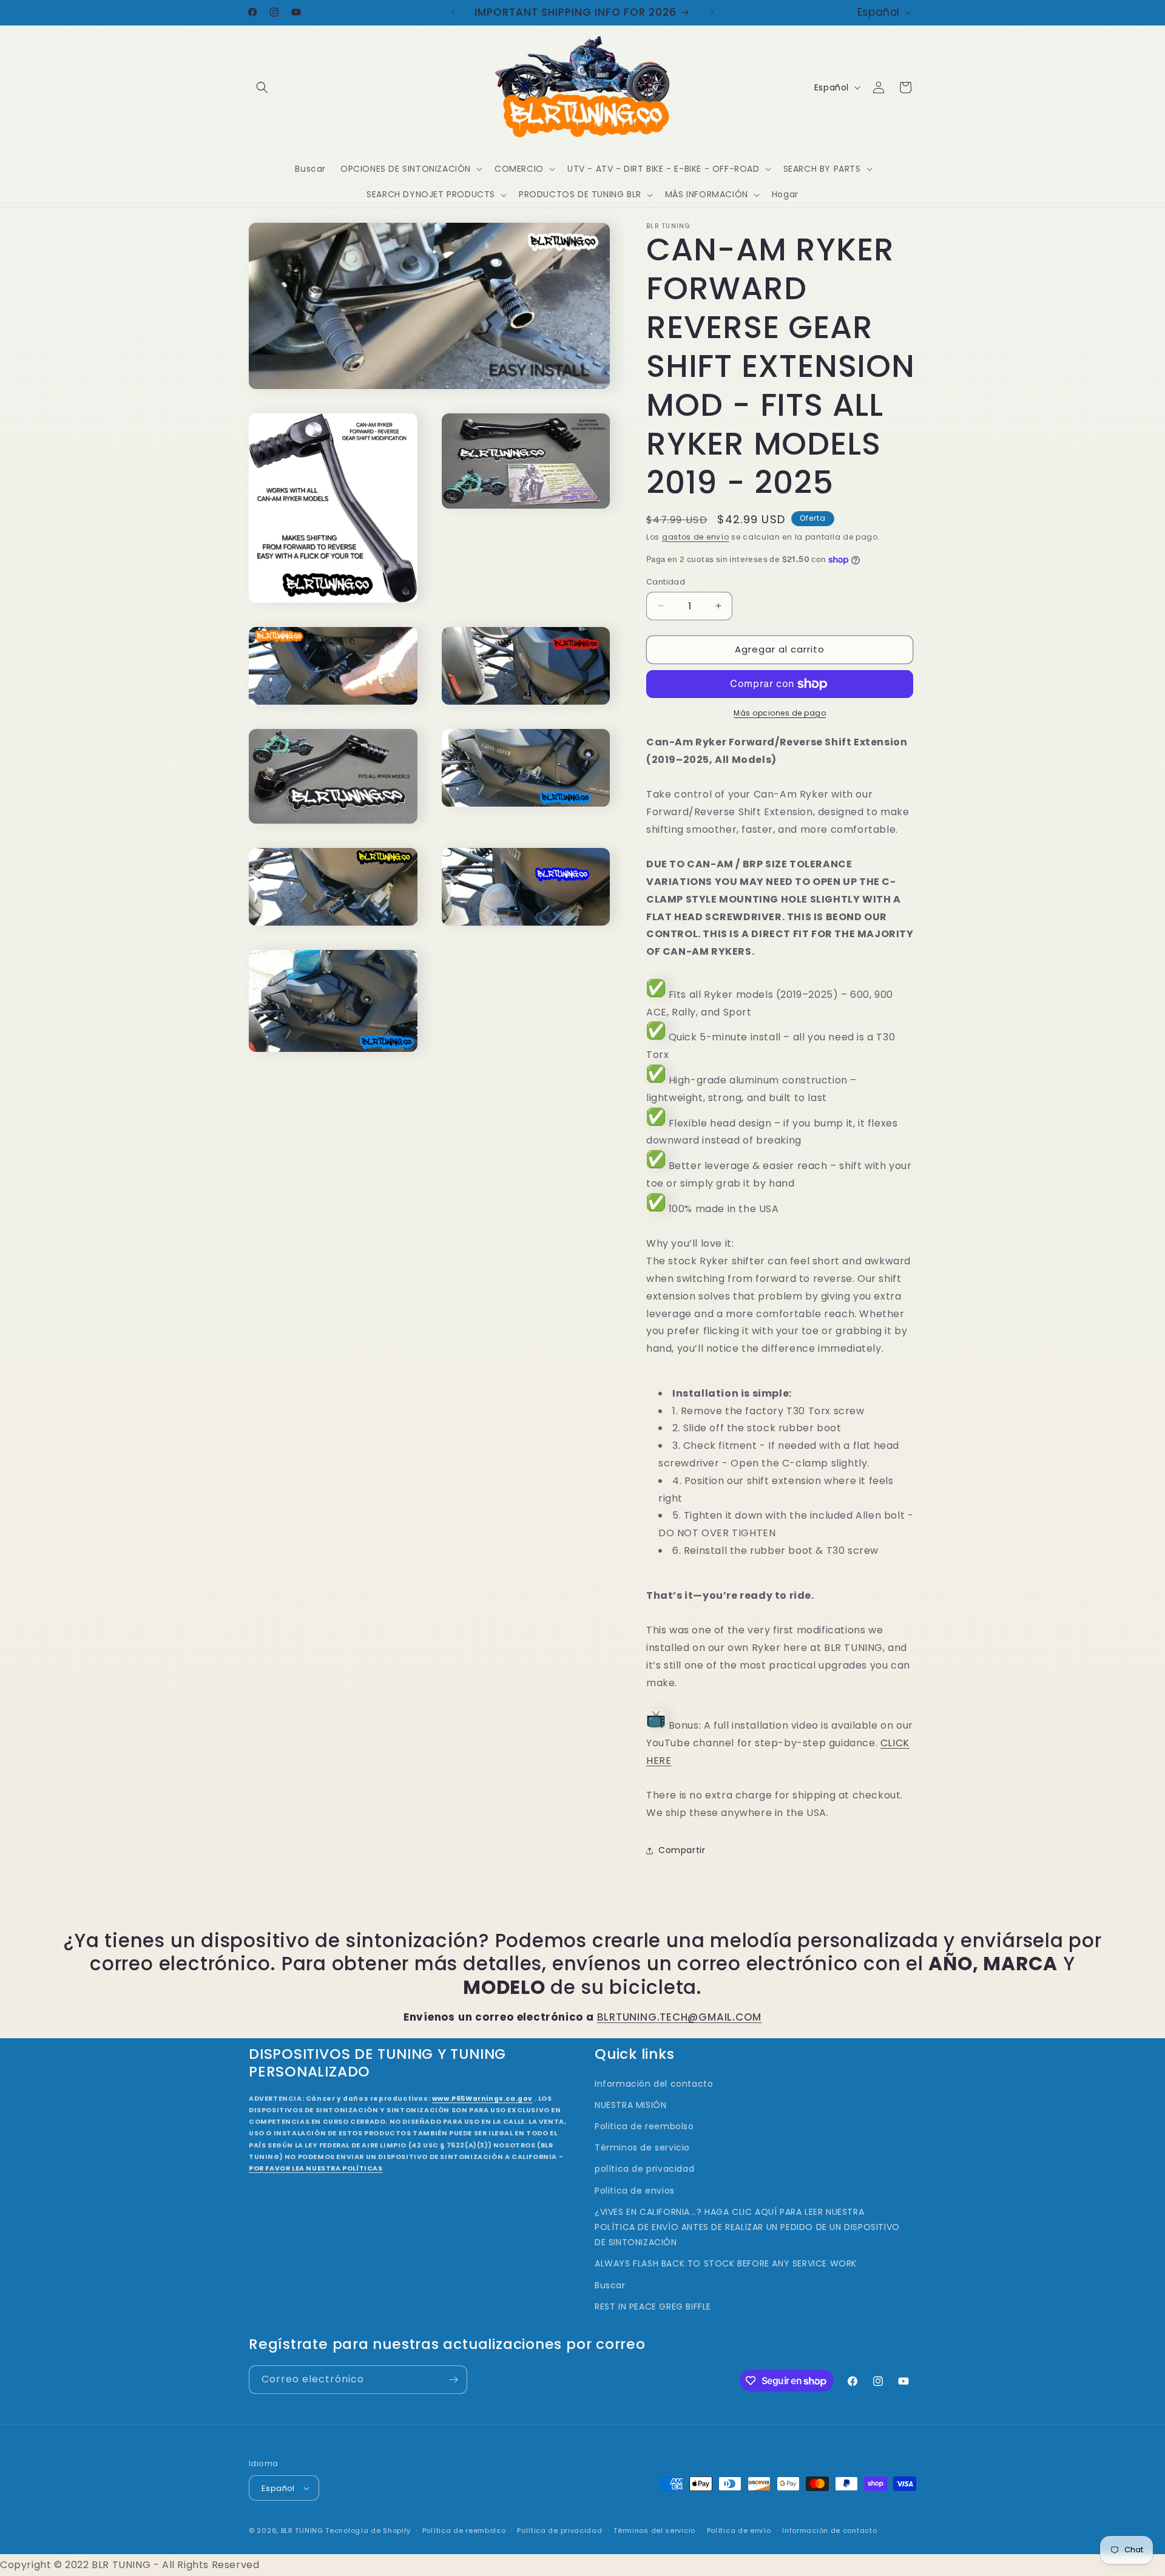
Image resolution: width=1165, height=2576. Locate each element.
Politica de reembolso (644, 2126)
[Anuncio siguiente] (712, 12)
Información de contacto (829, 2530)
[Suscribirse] (453, 2380)
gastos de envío (696, 537)
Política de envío (739, 2530)
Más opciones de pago (780, 713)
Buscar (610, 2285)
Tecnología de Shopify (368, 2530)
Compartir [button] (682, 1850)
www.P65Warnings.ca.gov (482, 2099)
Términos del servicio (654, 2530)
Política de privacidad (559, 2530)
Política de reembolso (464, 2530)
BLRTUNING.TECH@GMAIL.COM (680, 2017)
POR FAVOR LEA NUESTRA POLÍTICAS (316, 2168)
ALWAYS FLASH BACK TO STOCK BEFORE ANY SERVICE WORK (726, 2263)
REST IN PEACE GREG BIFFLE (653, 2307)
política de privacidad (644, 2169)
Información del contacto (654, 2084)
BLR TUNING (302, 2530)
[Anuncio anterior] (453, 12)
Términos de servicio (642, 2147)
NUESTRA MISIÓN (630, 2105)
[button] (262, 87)
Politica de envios (635, 2191)
